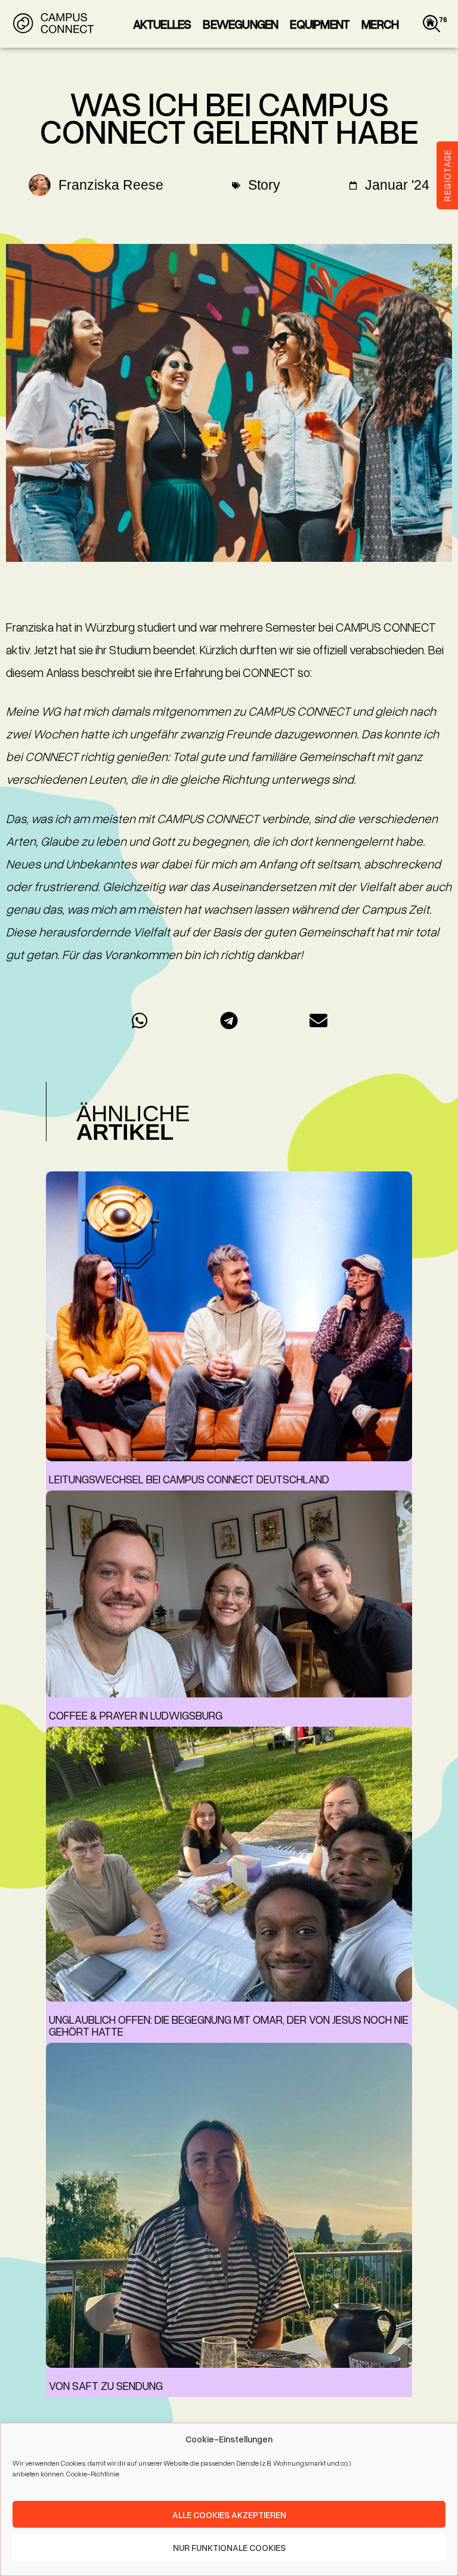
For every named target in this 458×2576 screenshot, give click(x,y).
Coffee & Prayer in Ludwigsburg (136, 1715)
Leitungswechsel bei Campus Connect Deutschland (189, 1479)
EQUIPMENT (320, 24)
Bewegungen (240, 24)
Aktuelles (162, 24)
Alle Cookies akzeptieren (229, 2515)
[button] (140, 1021)
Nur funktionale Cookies (229, 2547)
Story (264, 185)
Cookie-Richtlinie (93, 2474)
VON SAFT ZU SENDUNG (106, 2385)
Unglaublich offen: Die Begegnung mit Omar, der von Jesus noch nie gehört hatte (229, 2025)
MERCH (380, 24)
